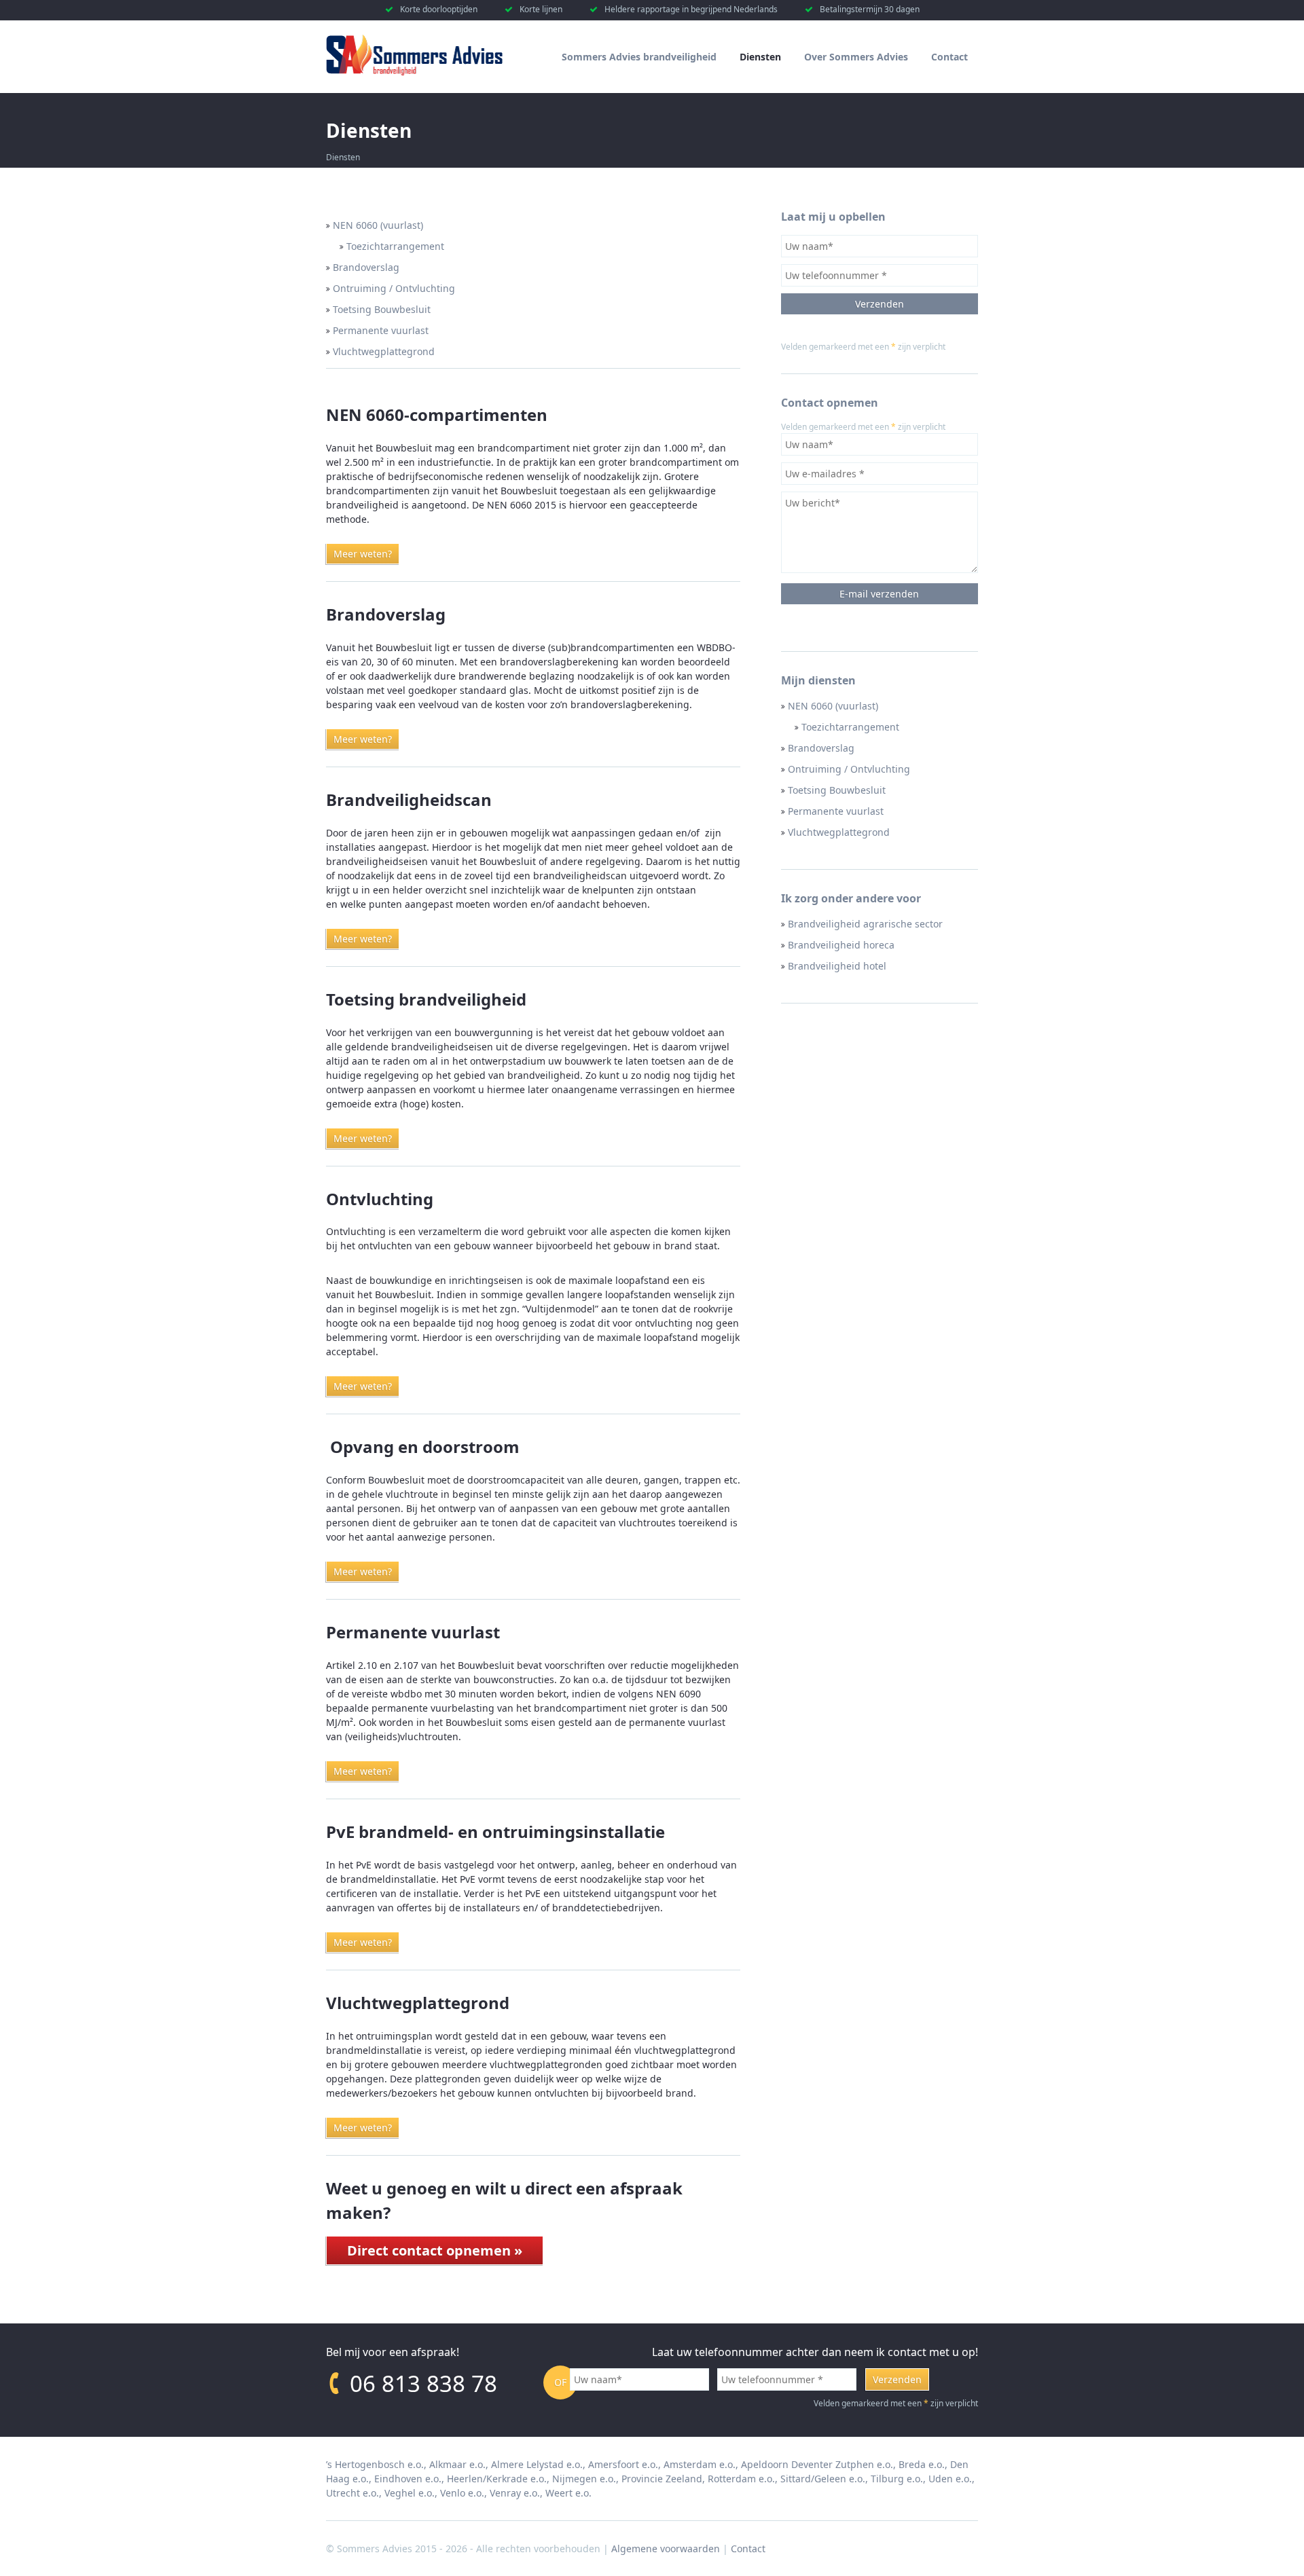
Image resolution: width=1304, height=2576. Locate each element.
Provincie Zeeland (662, 2479)
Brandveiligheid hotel (837, 966)
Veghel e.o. (410, 2493)
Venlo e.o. (462, 2493)
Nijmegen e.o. (584, 2479)
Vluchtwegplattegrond (839, 832)
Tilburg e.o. (897, 2479)
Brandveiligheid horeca (841, 945)
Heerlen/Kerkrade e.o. (497, 2479)
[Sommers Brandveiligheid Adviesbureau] (414, 72)
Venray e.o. (515, 2493)
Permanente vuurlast (836, 811)
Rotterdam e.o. (741, 2479)
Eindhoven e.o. (408, 2479)
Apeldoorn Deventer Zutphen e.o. (817, 2464)
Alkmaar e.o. (457, 2464)
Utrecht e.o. (352, 2493)
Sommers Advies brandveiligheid (639, 57)
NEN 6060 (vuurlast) (833, 706)
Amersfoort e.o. (623, 2464)
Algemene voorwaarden (666, 2549)
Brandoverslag (821, 748)
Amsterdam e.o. (700, 2464)
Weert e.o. (568, 2493)
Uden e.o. (950, 2479)
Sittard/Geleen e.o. (823, 2479)
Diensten (760, 57)
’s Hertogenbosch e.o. (375, 2464)
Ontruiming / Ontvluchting (849, 769)
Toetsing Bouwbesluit (837, 790)
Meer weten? (363, 554)
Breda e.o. (922, 2464)
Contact (949, 57)
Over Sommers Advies (856, 57)
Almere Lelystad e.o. (537, 2464)
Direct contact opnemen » (435, 2250)
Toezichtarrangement (850, 727)
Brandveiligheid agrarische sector (865, 924)
